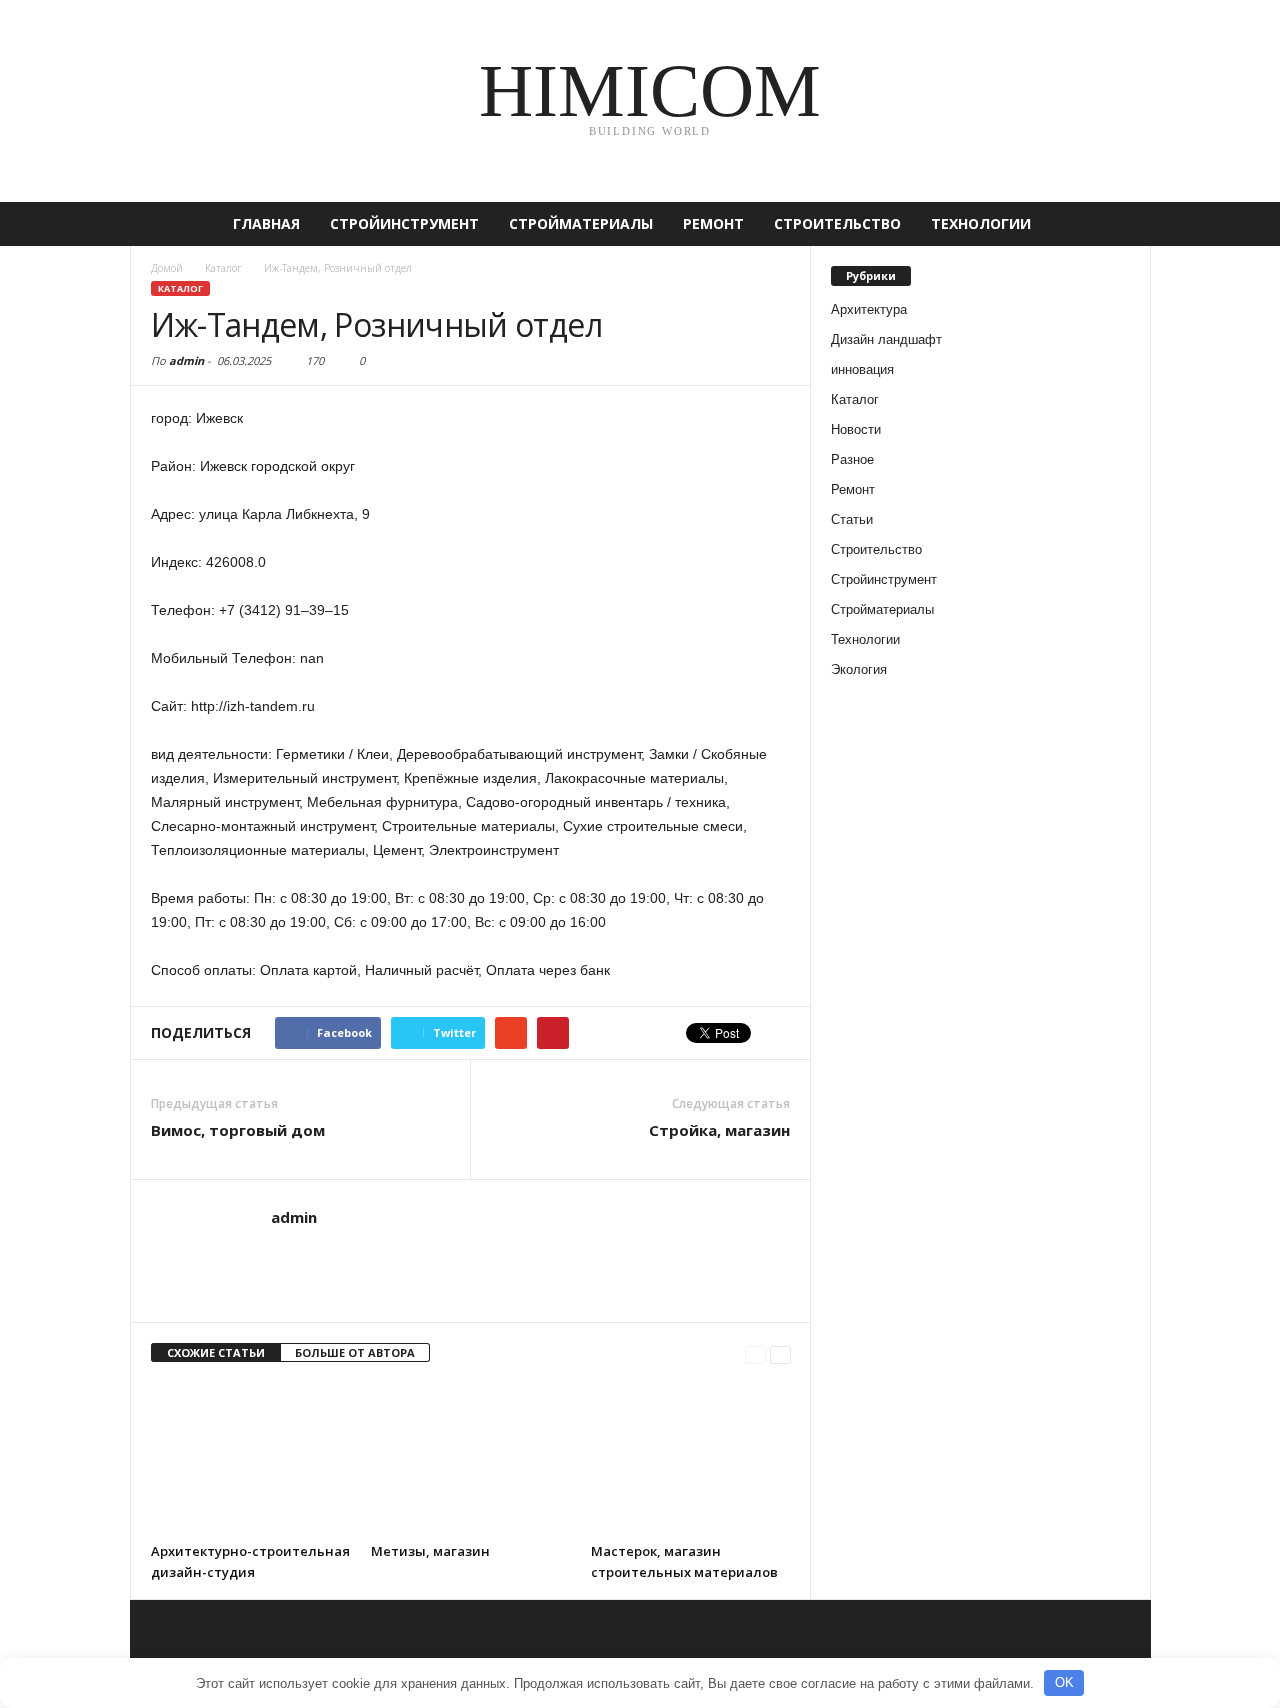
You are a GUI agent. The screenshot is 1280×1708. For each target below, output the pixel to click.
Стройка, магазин (719, 1130)
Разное (852, 459)
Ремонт (713, 223)
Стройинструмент (404, 223)
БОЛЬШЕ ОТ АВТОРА (355, 1352)
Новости (856, 429)
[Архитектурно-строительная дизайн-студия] (251, 1458)
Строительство (837, 223)
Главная (266, 223)
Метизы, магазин (430, 1551)
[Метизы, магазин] (471, 1458)
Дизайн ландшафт (886, 339)
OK (1064, 1682)
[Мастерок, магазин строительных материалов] (691, 1458)
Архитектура (869, 309)
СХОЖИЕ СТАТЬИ (216, 1352)
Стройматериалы (581, 223)
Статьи (852, 519)
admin (186, 360)
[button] (1121, 224)
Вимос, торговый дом (238, 1130)
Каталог (180, 288)
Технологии (981, 223)
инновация (862, 369)
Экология (859, 669)
